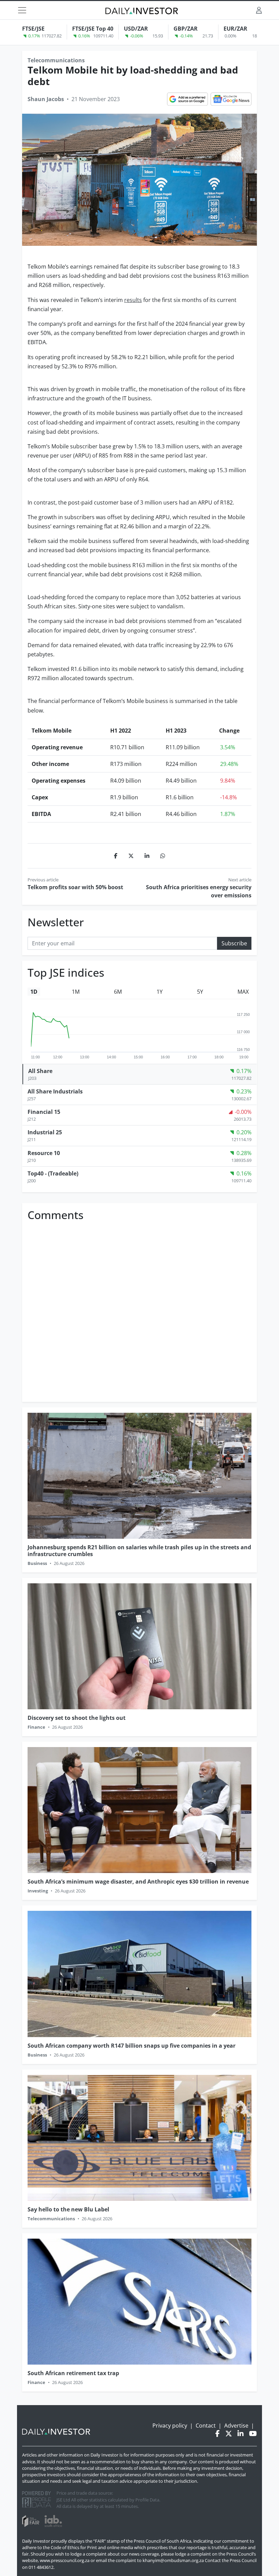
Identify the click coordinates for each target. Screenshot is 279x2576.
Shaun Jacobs (46, 99)
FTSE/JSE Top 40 (93, 29)
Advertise (236, 2426)
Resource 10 (44, 1153)
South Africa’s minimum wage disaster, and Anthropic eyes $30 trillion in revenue (138, 1882)
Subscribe (234, 943)
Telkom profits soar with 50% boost (75, 887)
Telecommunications (56, 60)
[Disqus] (139, 1309)
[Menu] (22, 10)
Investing (38, 1891)
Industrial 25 (45, 1132)
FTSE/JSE (33, 29)
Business (37, 1563)
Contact (206, 2426)
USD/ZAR (136, 29)
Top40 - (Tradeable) (53, 1173)
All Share (40, 1071)
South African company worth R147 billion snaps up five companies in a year (132, 2046)
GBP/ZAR (186, 29)
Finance (36, 1727)
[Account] (259, 10)
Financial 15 (44, 1112)
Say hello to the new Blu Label (68, 2209)
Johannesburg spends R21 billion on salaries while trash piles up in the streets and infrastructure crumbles (139, 1550)
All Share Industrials (55, 1091)
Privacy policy (170, 2426)
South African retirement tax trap (73, 2373)
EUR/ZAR (235, 29)
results (133, 300)
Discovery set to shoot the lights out (77, 1718)
